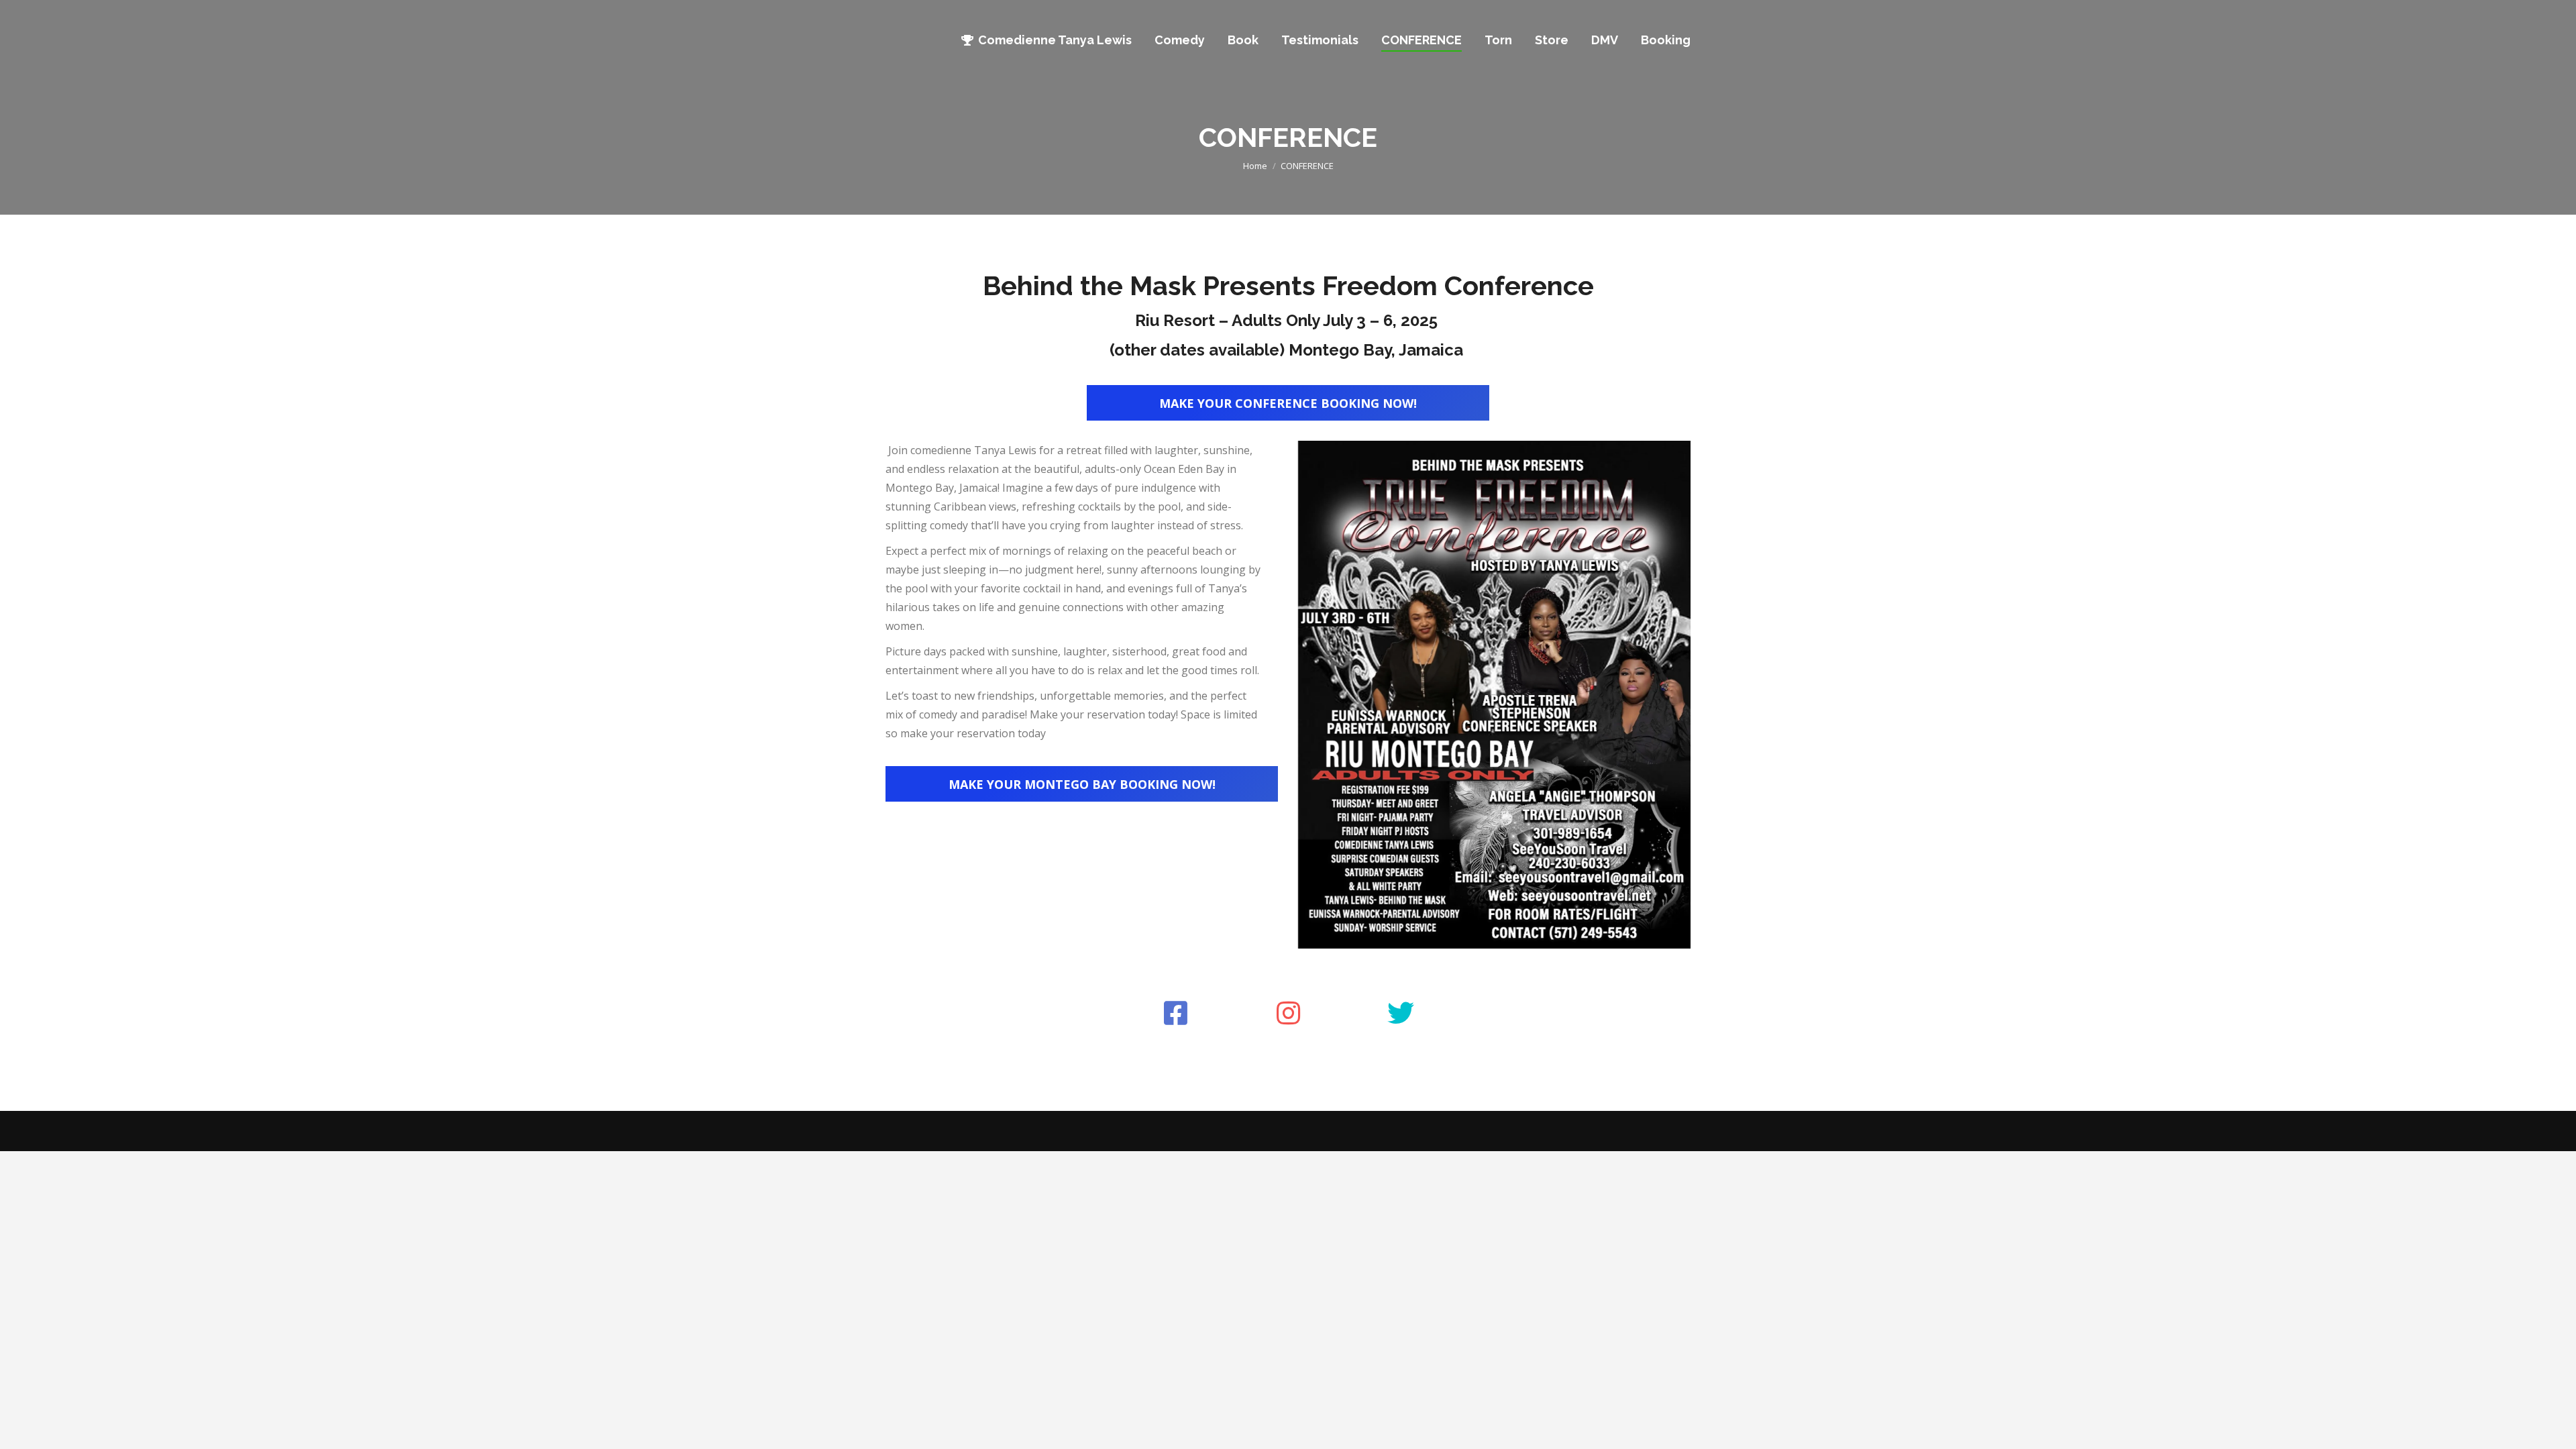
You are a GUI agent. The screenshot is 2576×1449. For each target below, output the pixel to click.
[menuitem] (1046, 40)
